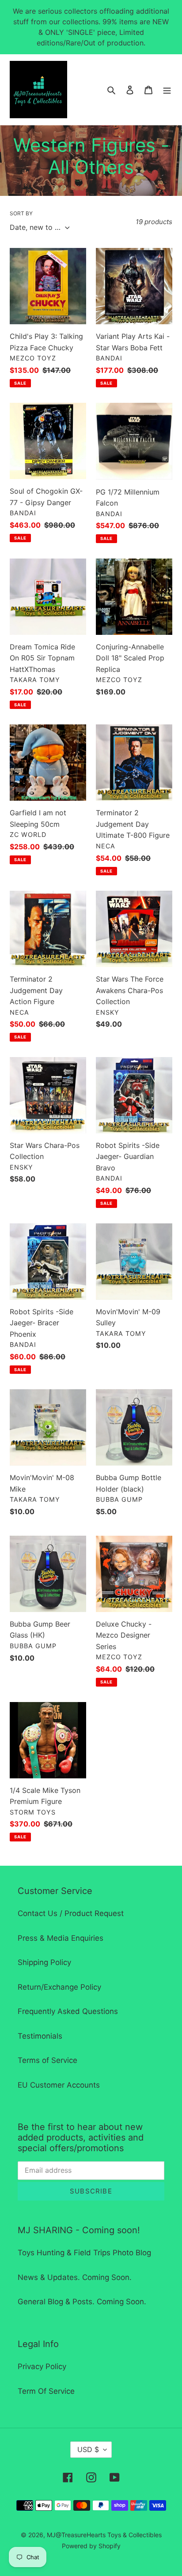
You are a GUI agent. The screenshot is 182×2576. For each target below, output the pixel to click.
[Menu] (167, 90)
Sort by (21, 213)
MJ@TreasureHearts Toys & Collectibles (104, 2535)
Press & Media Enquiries (61, 1938)
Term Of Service (46, 2391)
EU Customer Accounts (59, 2085)
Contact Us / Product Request (71, 1913)
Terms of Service (47, 2060)
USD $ (88, 2449)
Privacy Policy (42, 2366)
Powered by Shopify (91, 2546)
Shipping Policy (44, 1962)
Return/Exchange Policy (59, 1987)
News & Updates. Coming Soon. (75, 2277)
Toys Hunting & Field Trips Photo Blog (84, 2253)
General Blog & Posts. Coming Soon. (82, 2302)
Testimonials (40, 2036)
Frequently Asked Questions (68, 2011)
